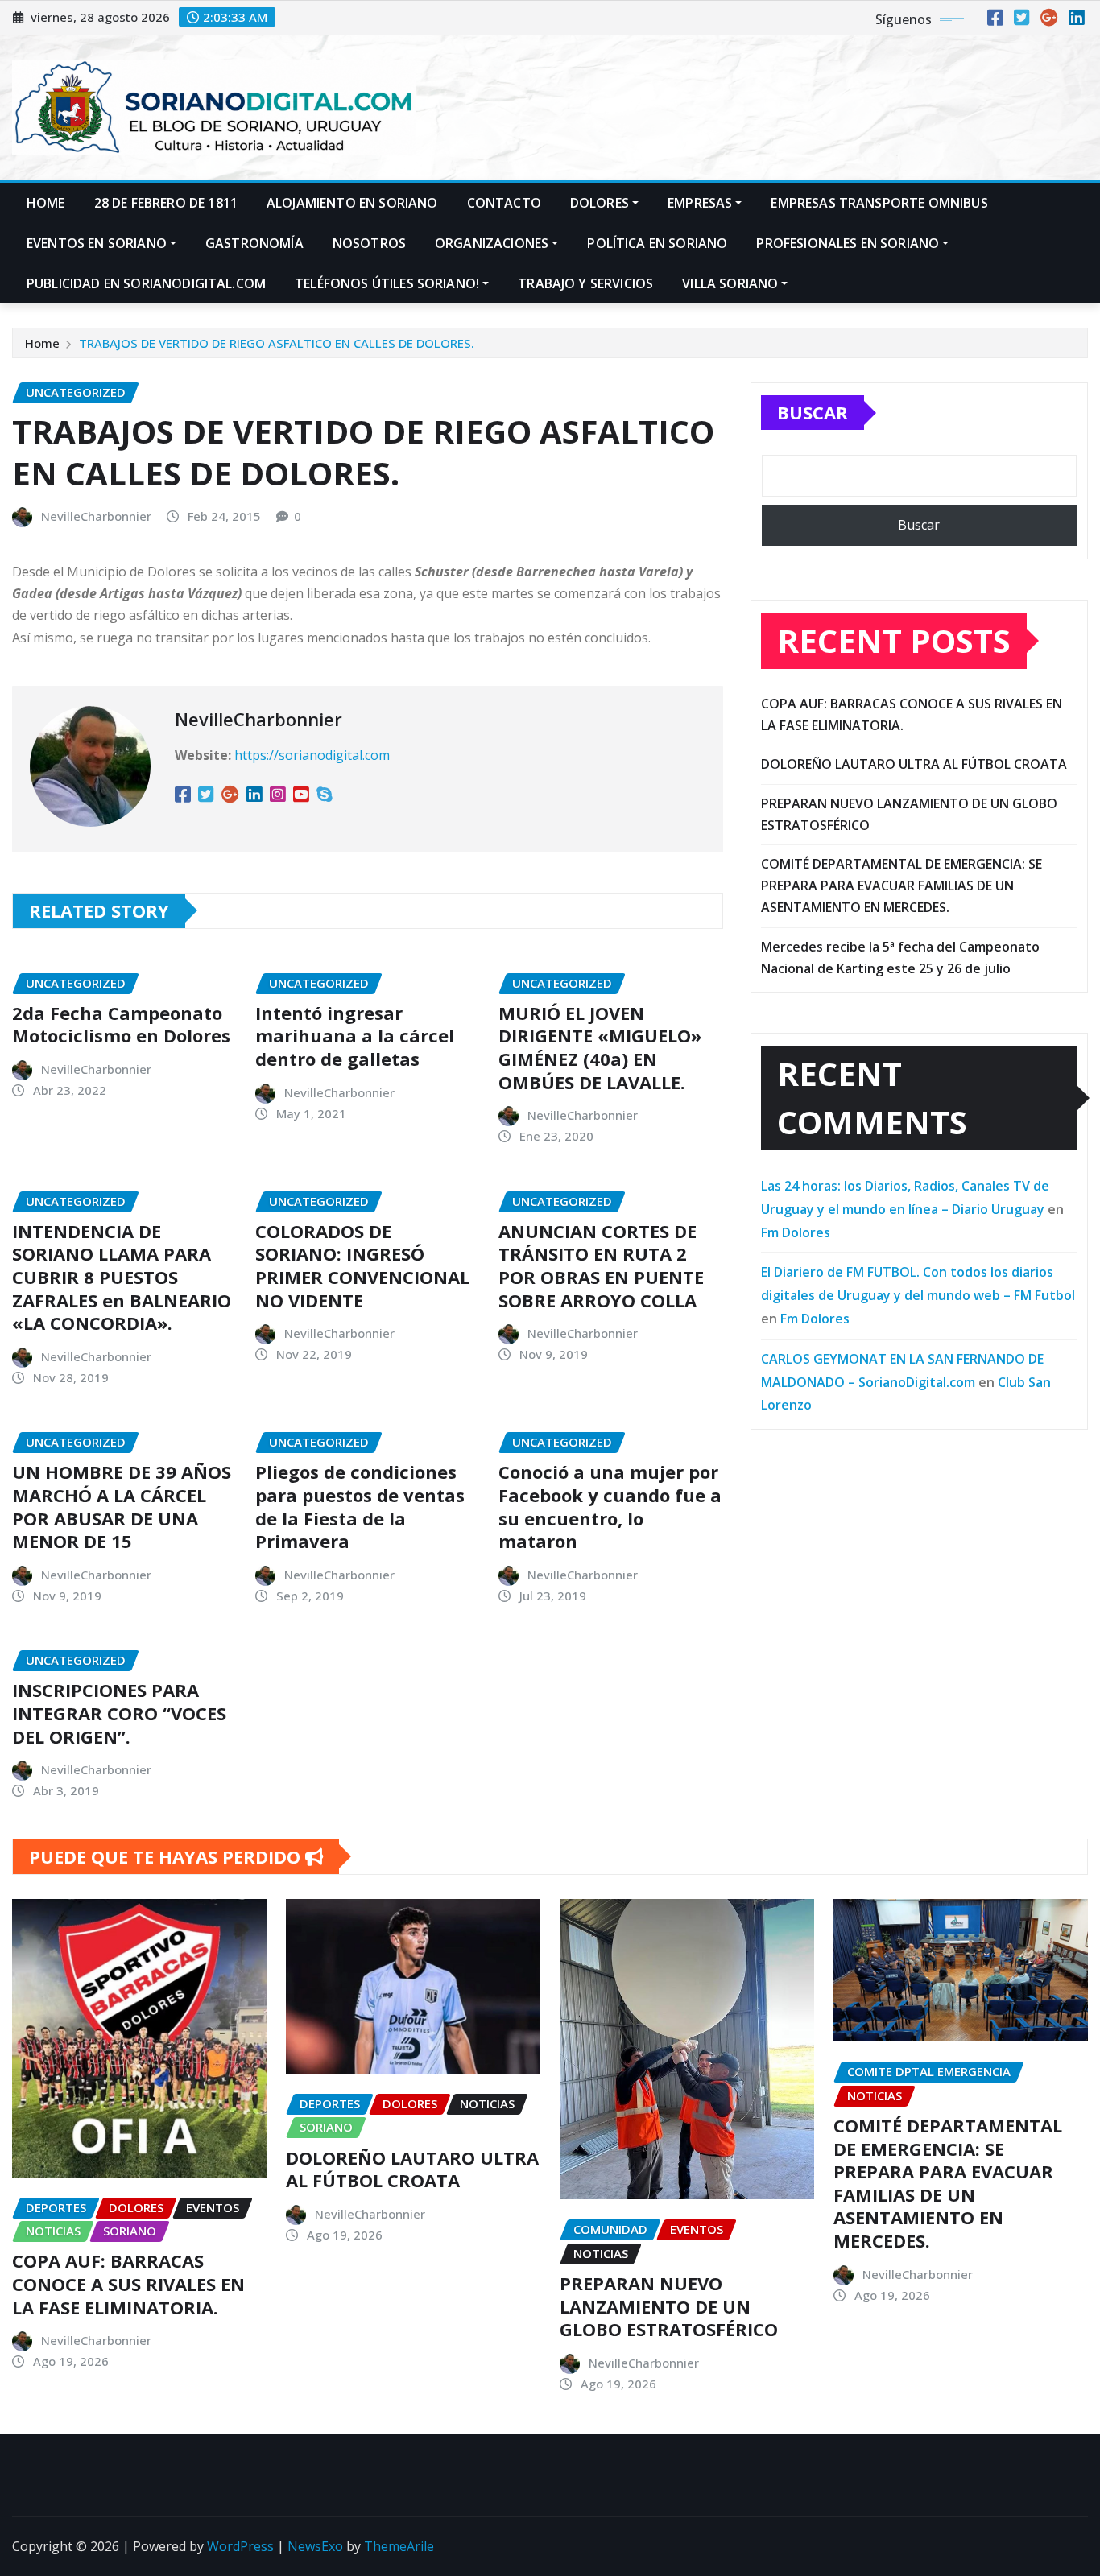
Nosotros (369, 243)
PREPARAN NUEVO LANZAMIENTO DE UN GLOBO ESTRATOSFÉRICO (669, 2306)
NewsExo (315, 2546)
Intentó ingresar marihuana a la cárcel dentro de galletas (355, 1036)
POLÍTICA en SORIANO (657, 243)
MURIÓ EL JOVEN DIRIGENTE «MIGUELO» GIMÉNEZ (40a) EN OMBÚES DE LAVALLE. (600, 1047)
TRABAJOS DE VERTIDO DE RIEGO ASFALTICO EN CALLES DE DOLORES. (277, 343)
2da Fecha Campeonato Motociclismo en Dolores (121, 1024)
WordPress (240, 2546)
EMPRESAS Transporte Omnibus (879, 203)
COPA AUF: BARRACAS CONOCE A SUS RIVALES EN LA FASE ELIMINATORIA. (128, 2283)
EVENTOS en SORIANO (97, 243)
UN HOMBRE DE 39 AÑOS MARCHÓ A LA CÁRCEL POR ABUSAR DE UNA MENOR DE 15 (122, 1506)
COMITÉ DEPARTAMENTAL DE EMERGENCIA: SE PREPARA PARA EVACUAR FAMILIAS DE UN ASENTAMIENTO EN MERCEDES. (902, 885)
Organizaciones (492, 243)
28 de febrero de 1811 (166, 203)
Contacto (504, 203)
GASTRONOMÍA (254, 243)
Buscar (813, 412)
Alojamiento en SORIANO (352, 203)
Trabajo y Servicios (585, 283)
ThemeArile (399, 2546)
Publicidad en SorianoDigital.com (146, 283)
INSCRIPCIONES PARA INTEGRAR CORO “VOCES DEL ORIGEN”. (119, 1713)
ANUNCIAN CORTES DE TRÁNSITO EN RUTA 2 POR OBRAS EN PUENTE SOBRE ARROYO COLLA (601, 1265)
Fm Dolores (796, 1232)
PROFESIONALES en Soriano (848, 243)
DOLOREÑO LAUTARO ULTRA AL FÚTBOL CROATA (914, 764)
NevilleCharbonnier (96, 516)
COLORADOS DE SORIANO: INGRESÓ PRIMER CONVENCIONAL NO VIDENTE (362, 1265)
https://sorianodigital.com (312, 755)
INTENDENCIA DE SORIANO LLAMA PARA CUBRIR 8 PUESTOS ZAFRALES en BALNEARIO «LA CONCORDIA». (122, 1277)
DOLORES (600, 203)
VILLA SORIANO (730, 283)
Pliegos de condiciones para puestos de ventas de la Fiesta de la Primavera (360, 1506)
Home (46, 203)
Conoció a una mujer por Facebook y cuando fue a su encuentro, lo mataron (610, 1506)
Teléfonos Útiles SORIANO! (387, 283)
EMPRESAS (700, 203)
